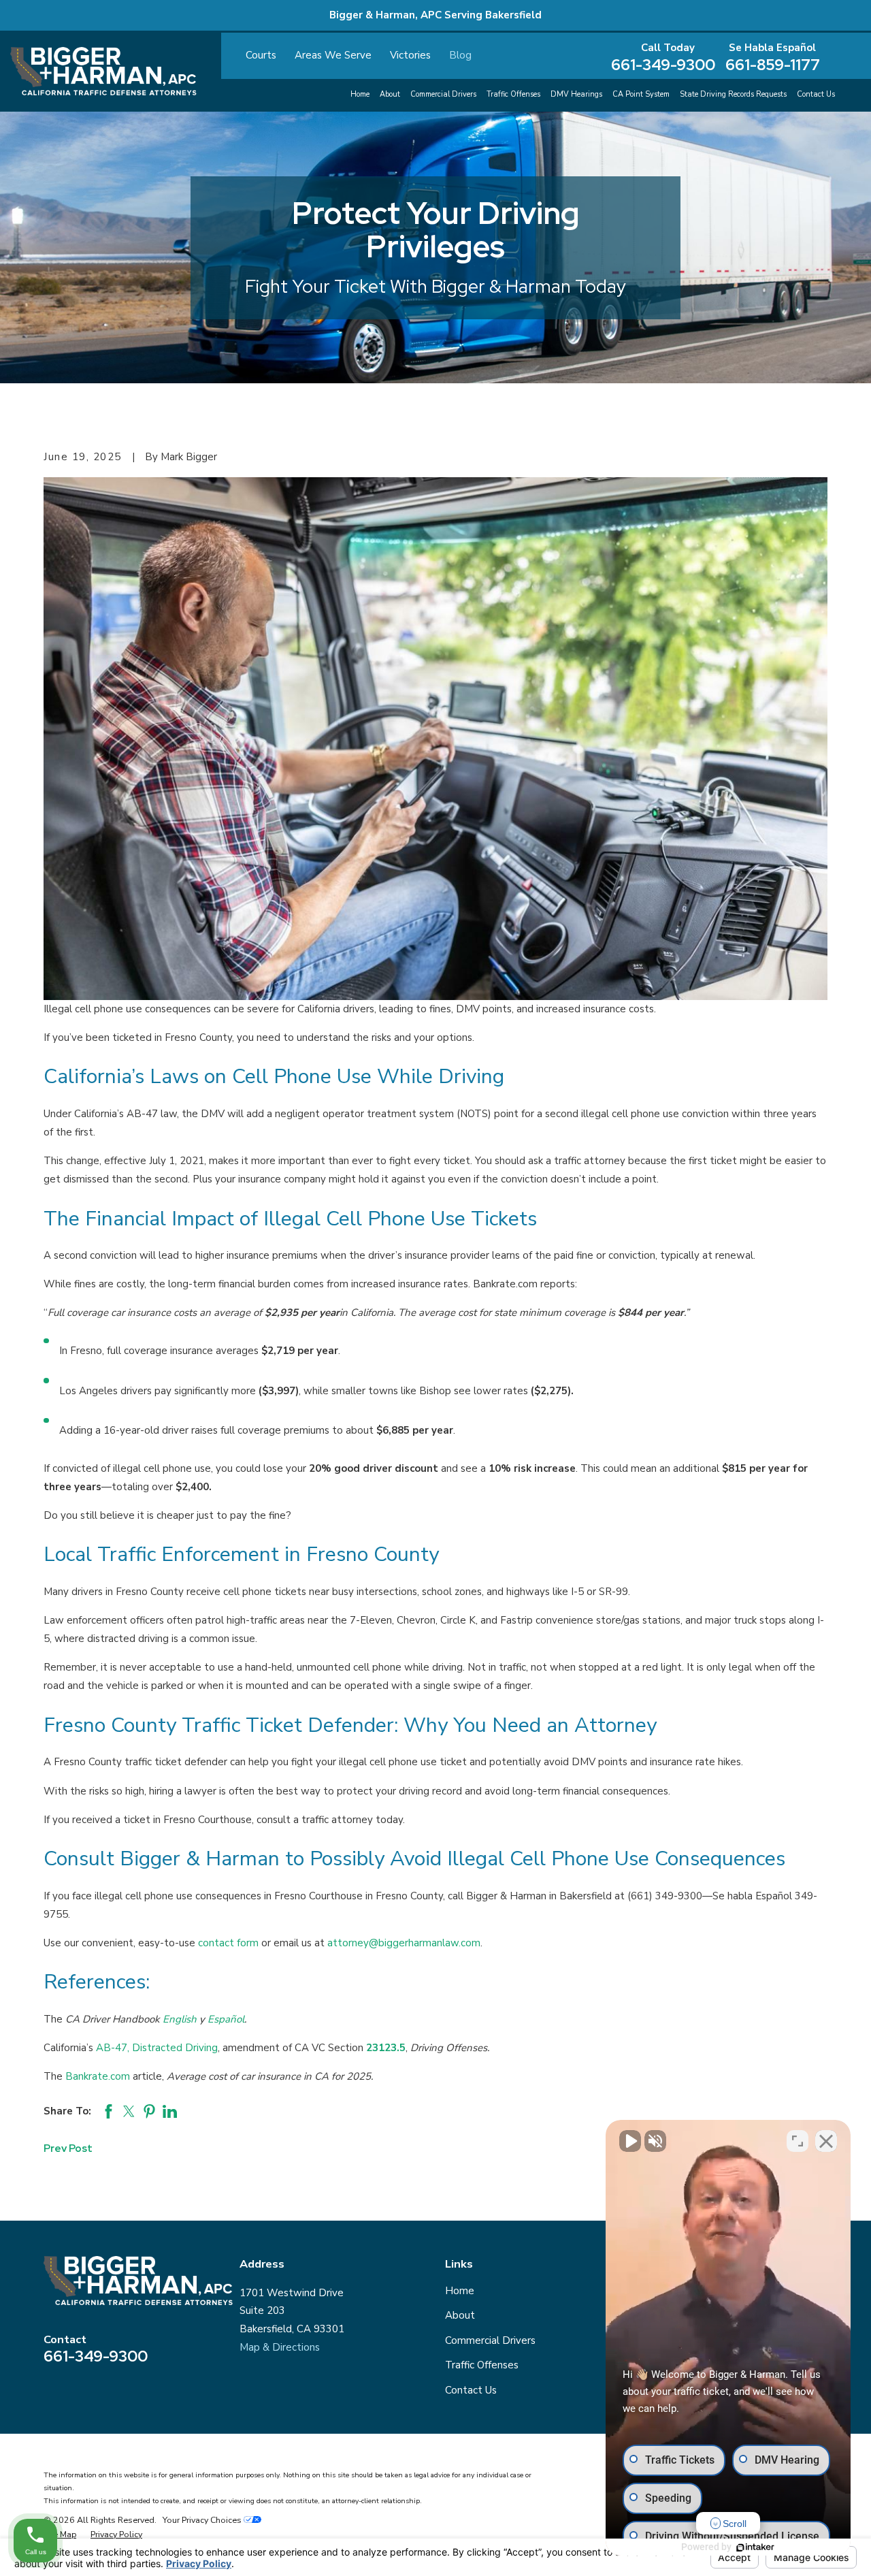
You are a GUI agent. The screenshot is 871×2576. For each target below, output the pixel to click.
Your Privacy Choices (203, 2520)
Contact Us (471, 2390)
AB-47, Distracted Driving (157, 2048)
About (460, 2315)
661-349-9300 (663, 65)
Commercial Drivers (490, 2340)
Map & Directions (280, 2347)
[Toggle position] (798, 2141)
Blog (460, 55)
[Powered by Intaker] (755, 2547)
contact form (228, 1943)
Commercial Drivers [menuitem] (443, 94)
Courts (261, 55)
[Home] (103, 71)
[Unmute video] (630, 2141)
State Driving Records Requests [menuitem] (733, 94)
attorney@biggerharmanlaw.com (404, 1943)
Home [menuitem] (360, 94)
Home (460, 2291)
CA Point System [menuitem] (641, 94)
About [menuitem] (390, 94)
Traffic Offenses (482, 2365)
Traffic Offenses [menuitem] (513, 94)
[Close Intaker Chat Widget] (826, 2141)
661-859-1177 (773, 65)
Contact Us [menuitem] (816, 94)
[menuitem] (60, 2534)
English (180, 2019)
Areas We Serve (333, 55)
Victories (410, 55)
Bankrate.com (98, 2076)
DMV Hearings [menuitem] (576, 94)
